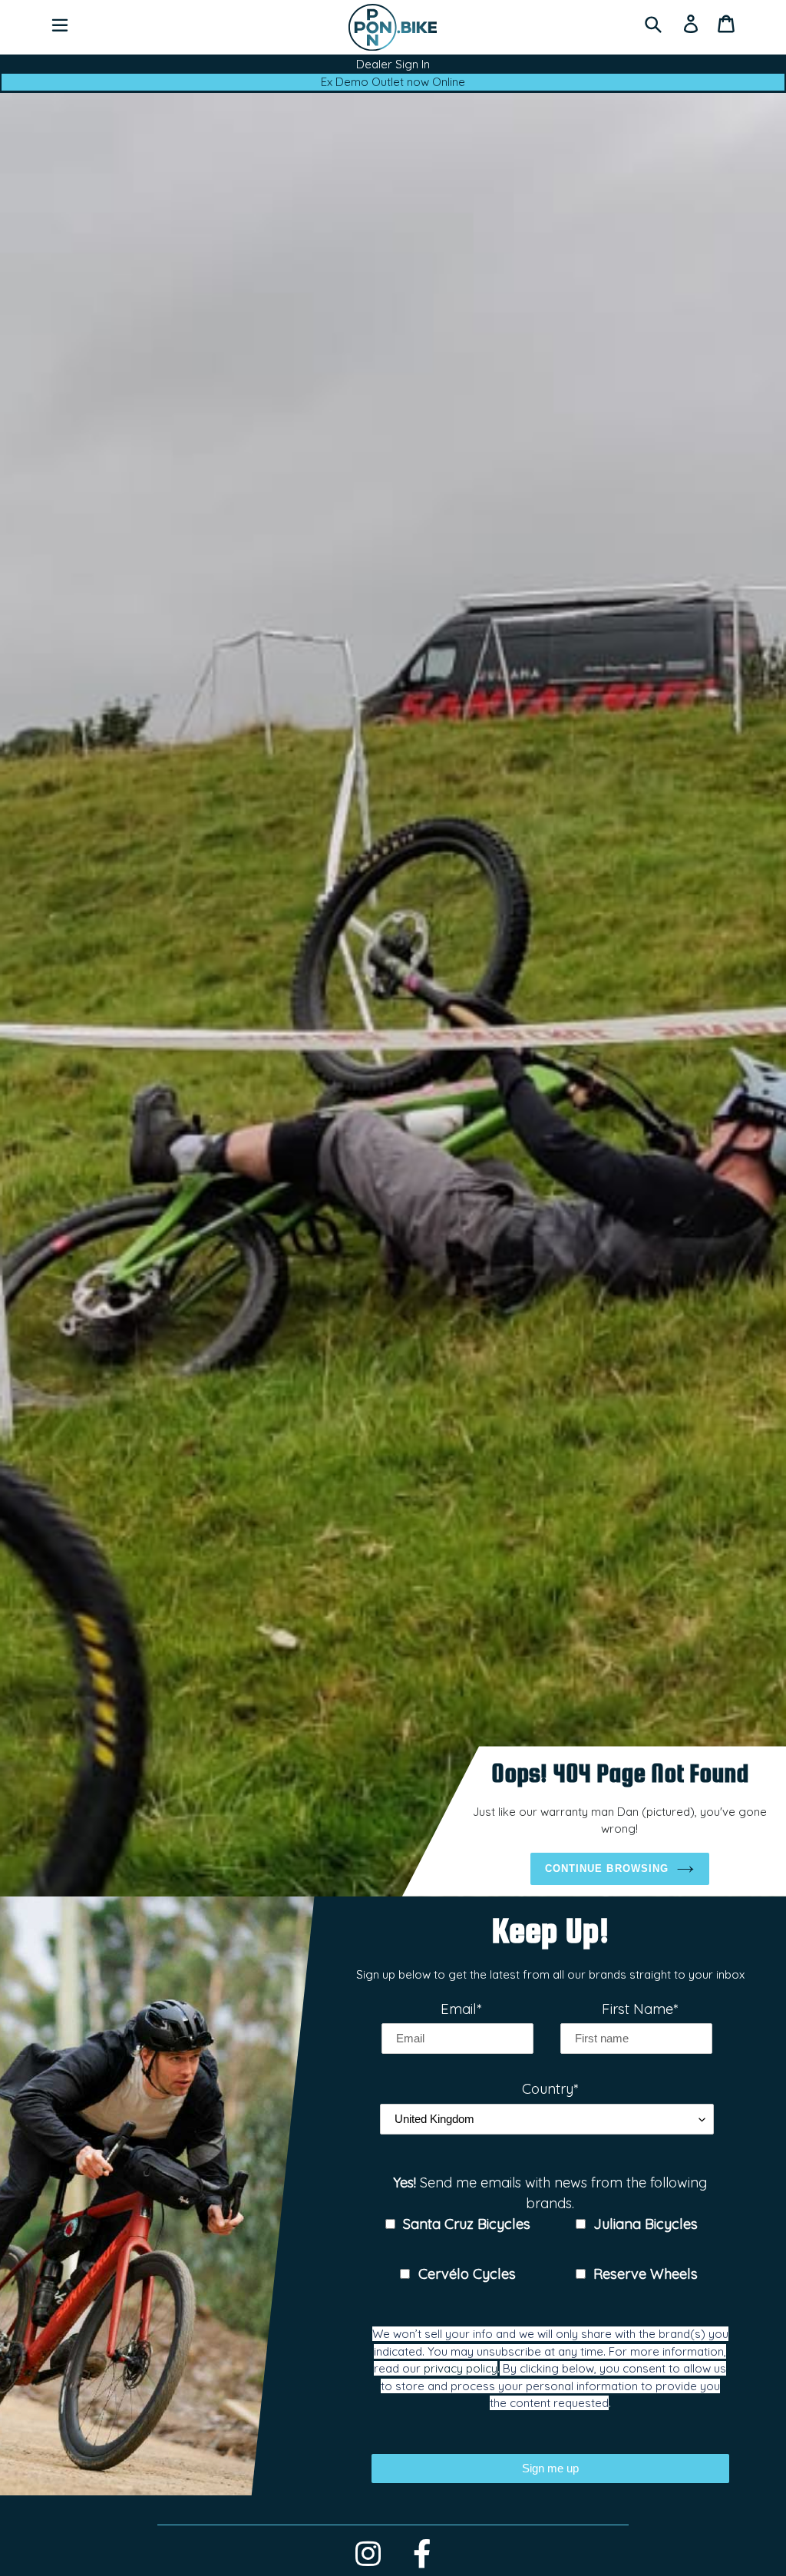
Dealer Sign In (393, 64)
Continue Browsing (607, 1868)
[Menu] (60, 24)
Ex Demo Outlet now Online (393, 82)
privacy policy (461, 2368)
